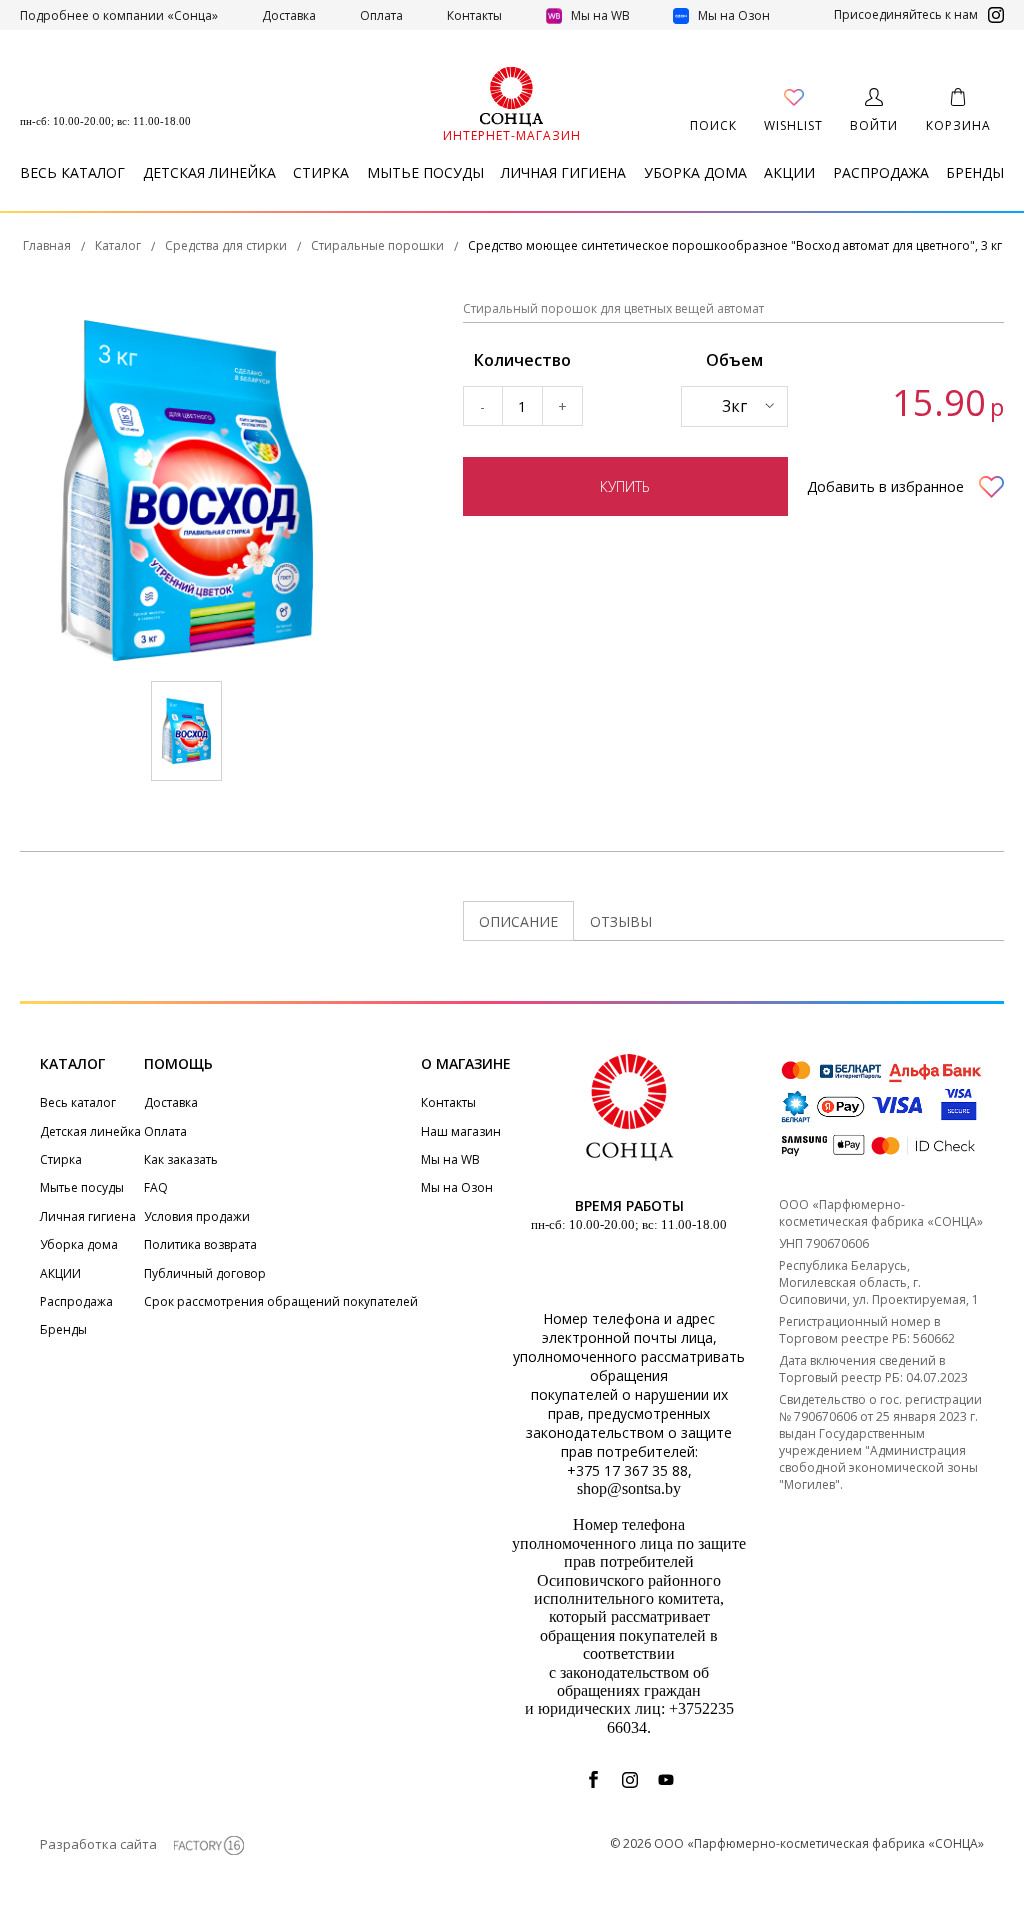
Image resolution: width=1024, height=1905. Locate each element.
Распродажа (881, 172)
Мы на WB (600, 15)
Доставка (289, 15)
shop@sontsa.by (629, 1488)
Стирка (321, 172)
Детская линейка (209, 172)
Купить (625, 486)
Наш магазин (461, 1131)
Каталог (118, 246)
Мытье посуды (425, 172)
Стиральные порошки (377, 246)
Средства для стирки (226, 246)
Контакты (474, 15)
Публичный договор (205, 1273)
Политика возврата (200, 1244)
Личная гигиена (563, 172)
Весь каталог (72, 172)
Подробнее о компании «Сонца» (119, 15)
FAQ (156, 1187)
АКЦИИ (789, 172)
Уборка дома (695, 172)
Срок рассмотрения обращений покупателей (281, 1301)
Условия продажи (197, 1216)
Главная (47, 246)
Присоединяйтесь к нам (906, 15)
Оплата (381, 15)
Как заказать (181, 1159)
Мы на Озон (732, 15)
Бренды (975, 172)
